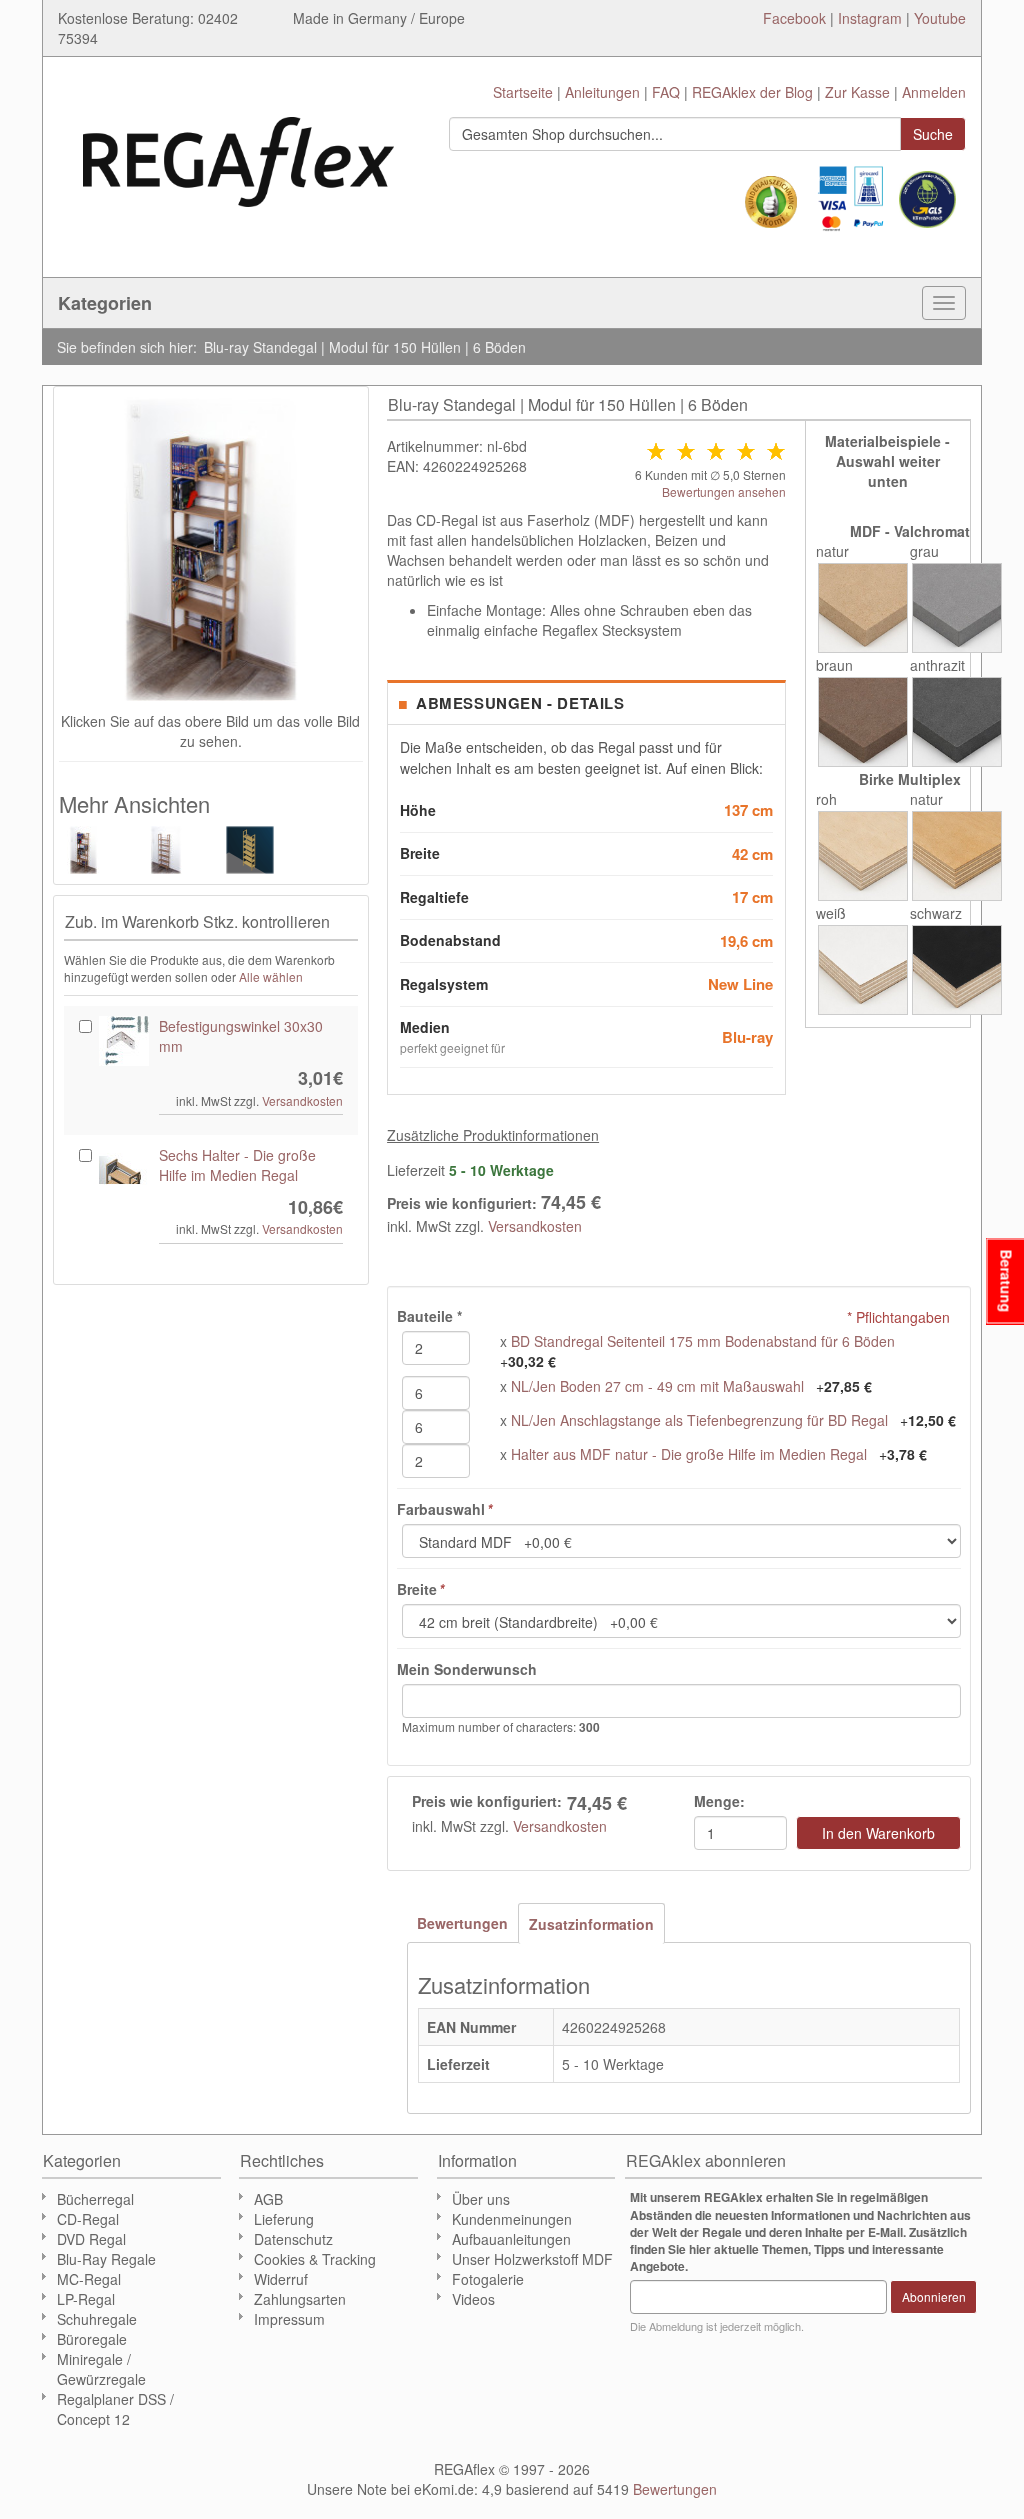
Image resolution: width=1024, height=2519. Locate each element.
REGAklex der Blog (752, 92)
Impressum (289, 2319)
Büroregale (92, 2339)
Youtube (940, 18)
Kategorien (105, 303)
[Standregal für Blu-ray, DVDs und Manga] (85, 850)
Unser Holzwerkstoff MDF (532, 2259)
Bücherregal (95, 2199)
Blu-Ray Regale (106, 2259)
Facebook (794, 18)
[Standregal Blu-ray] (252, 850)
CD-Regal (88, 2219)
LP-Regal (86, 2299)
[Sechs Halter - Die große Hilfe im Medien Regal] (124, 1170)
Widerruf (281, 2279)
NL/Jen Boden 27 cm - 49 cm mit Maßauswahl (657, 1386)
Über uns (481, 2199)
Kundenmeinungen (512, 2219)
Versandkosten (535, 1226)
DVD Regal (91, 2239)
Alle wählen (271, 976)
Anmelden (934, 92)
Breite (420, 1589)
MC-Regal (89, 2279)
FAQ (666, 92)
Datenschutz (293, 2239)
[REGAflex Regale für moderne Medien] (238, 152)
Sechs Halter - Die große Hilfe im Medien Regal (237, 1165)
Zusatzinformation (591, 1924)
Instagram (870, 18)
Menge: (719, 1801)
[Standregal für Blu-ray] (168, 850)
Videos (473, 2299)
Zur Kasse (857, 92)
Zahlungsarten (300, 2299)
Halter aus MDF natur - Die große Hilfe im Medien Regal (689, 1454)
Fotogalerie (488, 2279)
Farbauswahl (444, 1509)
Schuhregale (97, 2319)
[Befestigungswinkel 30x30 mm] (124, 1041)
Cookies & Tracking (315, 2259)
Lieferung (284, 2219)
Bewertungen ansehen (724, 491)
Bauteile (429, 1316)
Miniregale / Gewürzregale (101, 2369)
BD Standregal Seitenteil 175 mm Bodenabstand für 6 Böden (703, 1341)
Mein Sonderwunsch (467, 1669)
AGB (268, 2199)
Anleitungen (602, 92)
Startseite (523, 92)
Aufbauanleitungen (511, 2239)
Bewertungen (462, 1923)
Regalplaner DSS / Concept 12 (115, 2409)
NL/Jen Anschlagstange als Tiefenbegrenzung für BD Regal (699, 1420)
